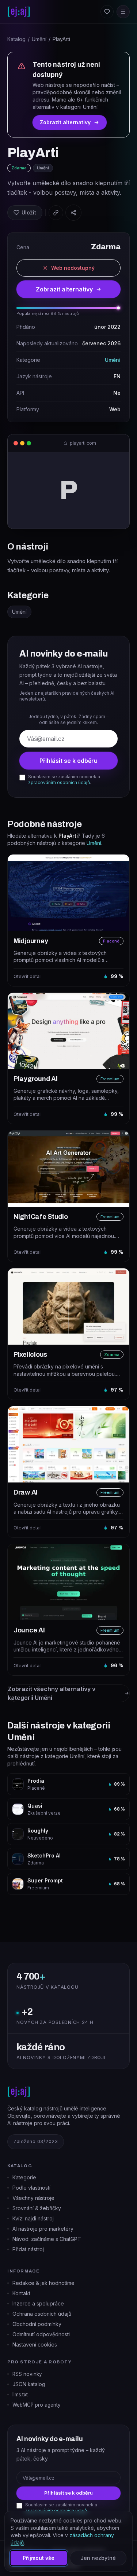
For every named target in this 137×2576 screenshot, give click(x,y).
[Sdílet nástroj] (73, 213)
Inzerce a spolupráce (38, 2303)
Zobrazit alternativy (65, 122)
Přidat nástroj (28, 2249)
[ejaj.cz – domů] (19, 12)
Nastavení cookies (35, 2345)
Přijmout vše (39, 2558)
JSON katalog (29, 2384)
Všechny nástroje (33, 2198)
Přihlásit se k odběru (68, 761)
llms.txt (20, 2395)
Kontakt (21, 2293)
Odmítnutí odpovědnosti (41, 2334)
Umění (39, 39)
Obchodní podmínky (37, 2324)
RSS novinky (27, 2374)
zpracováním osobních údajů (59, 782)
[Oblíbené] (107, 12)
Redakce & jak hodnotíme (43, 2283)
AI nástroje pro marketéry (43, 2229)
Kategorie (24, 2177)
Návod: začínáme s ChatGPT (47, 2239)
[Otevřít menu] (123, 12)
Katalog (16, 39)
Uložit (29, 212)
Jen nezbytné (98, 2558)
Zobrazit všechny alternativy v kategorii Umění (52, 1693)
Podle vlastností (31, 2188)
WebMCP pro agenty (37, 2405)
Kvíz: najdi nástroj (33, 2218)
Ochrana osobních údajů (42, 2314)
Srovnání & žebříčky (37, 2208)
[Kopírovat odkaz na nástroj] (56, 213)
